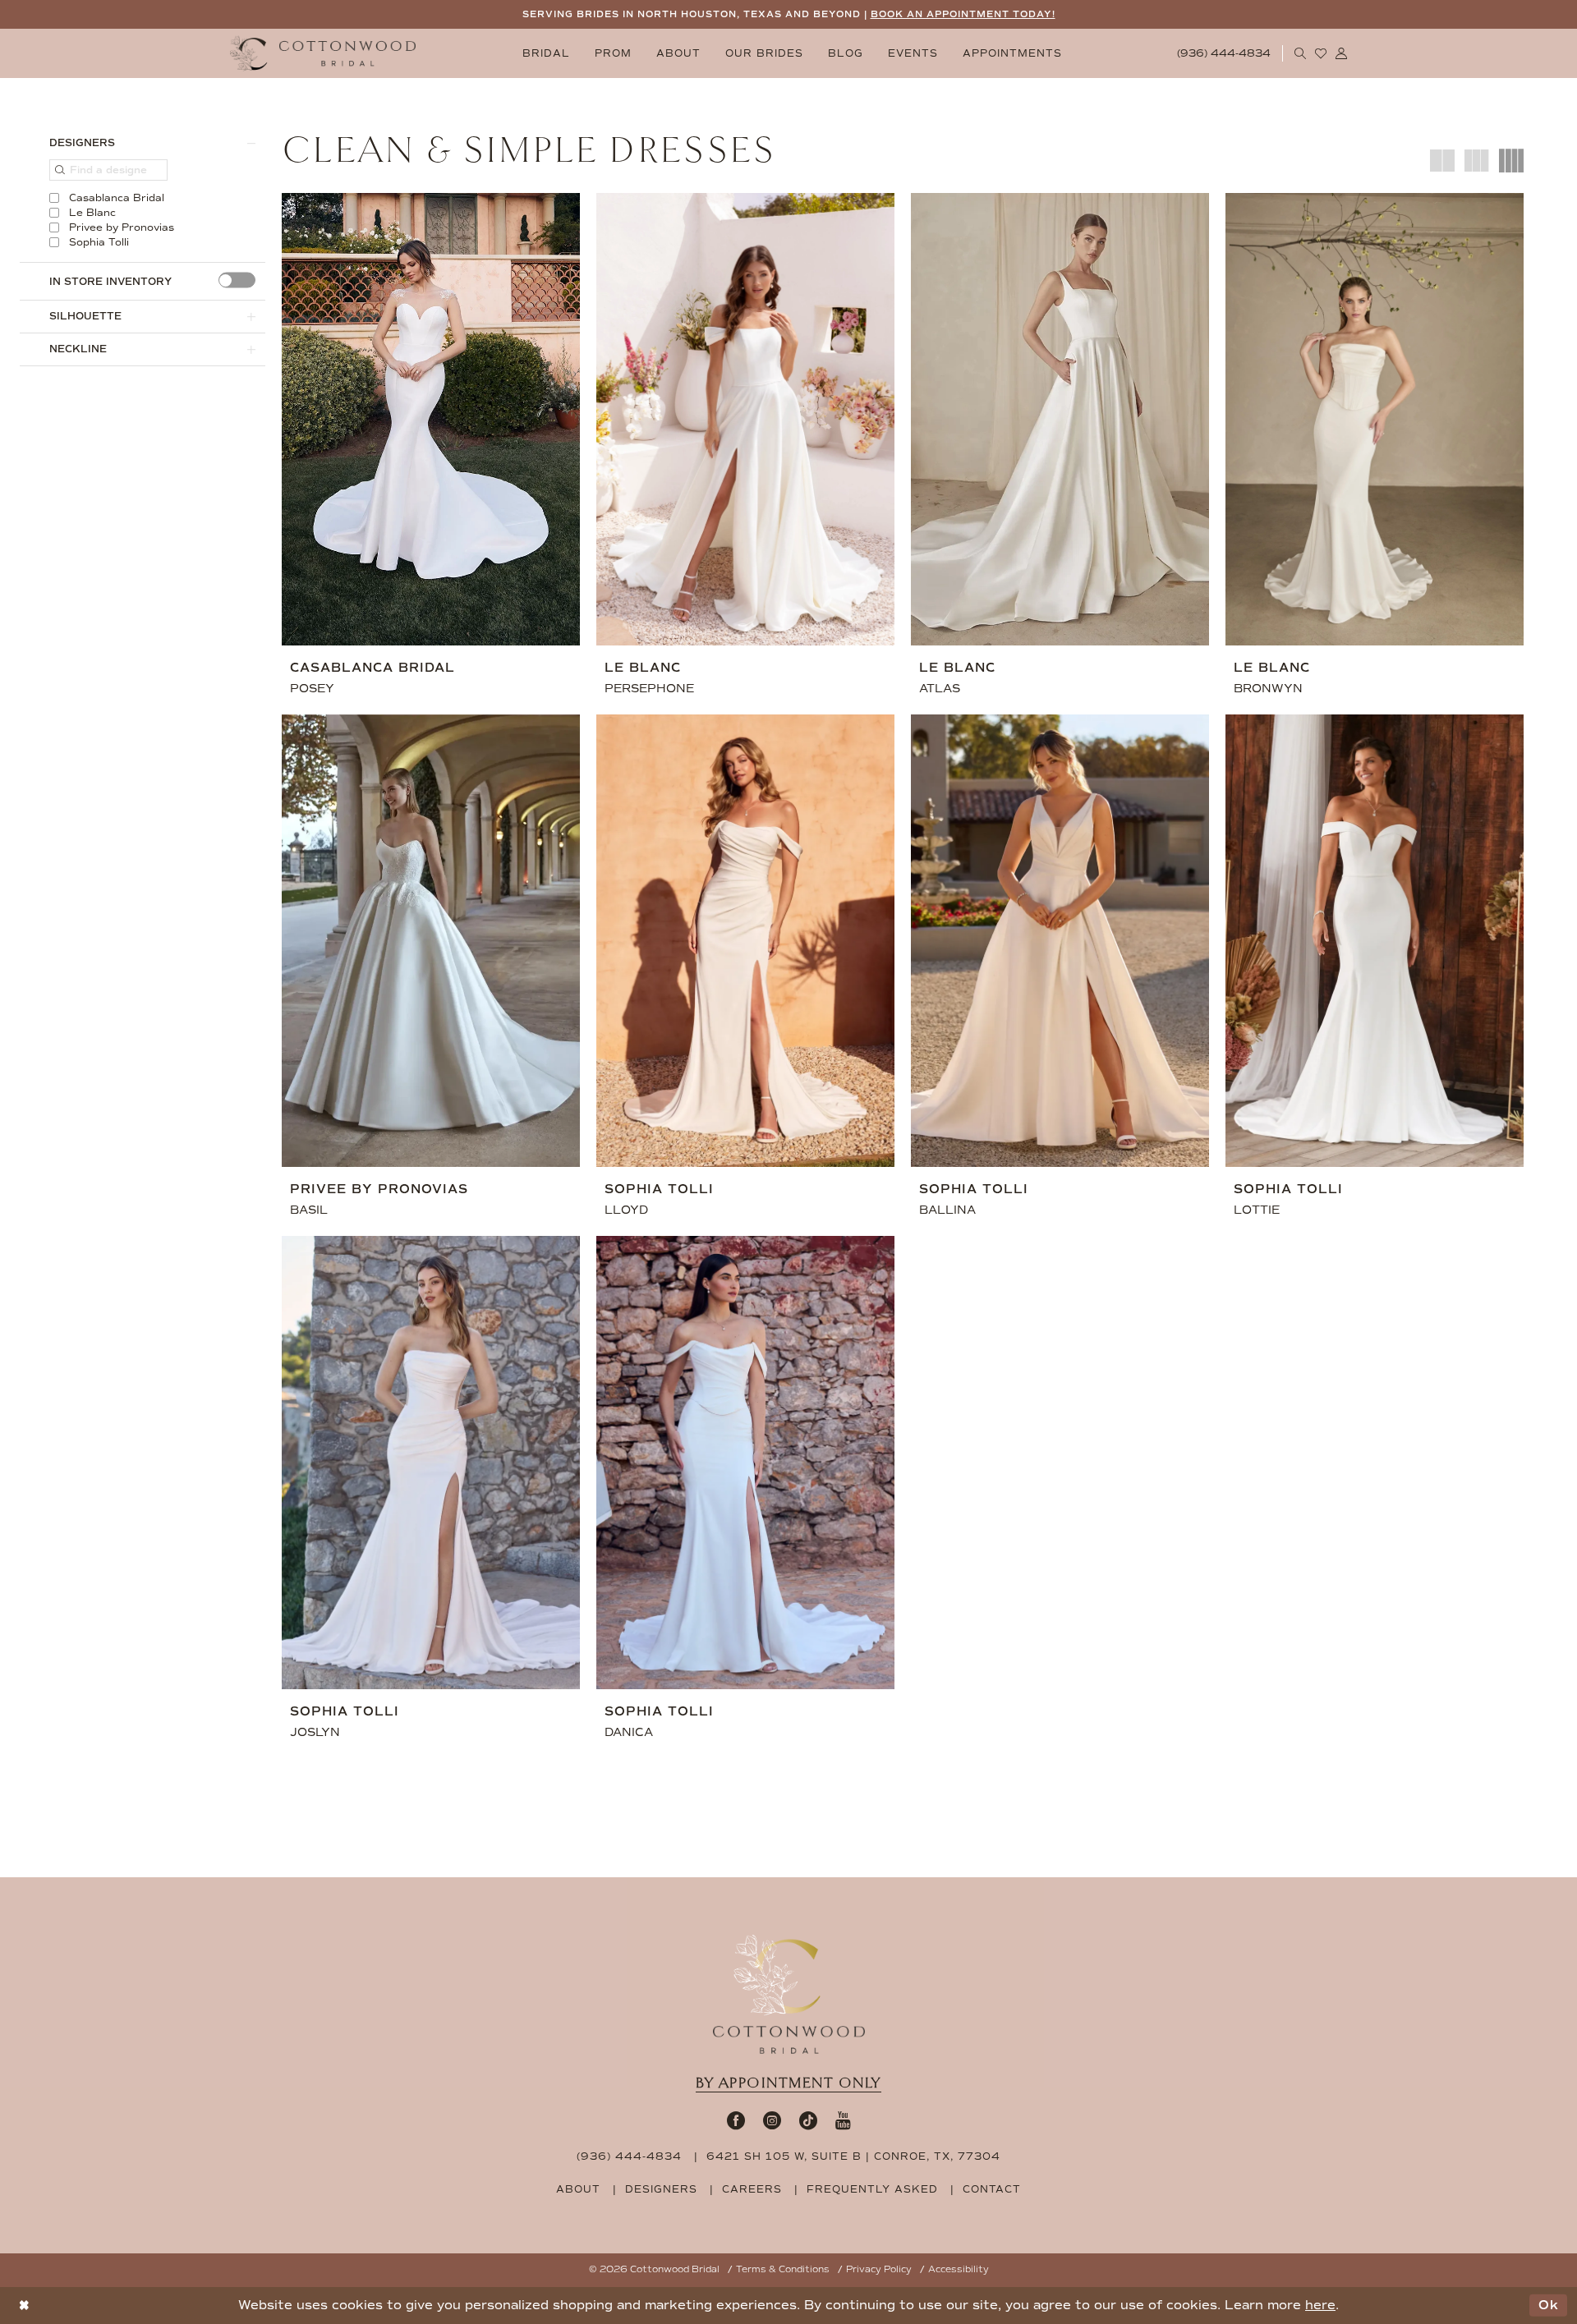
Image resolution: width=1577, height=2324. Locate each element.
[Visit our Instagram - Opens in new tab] (772, 2120)
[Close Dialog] (24, 2306)
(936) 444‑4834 (629, 2156)
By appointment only (788, 2083)
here (1320, 2305)
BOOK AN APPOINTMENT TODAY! (963, 14)
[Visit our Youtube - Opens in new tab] (843, 2120)
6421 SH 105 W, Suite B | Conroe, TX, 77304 (853, 2156)
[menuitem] (546, 54)
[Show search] (1301, 53)
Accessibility (959, 2269)
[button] (1342, 53)
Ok (1549, 2305)
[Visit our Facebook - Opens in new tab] (736, 2120)
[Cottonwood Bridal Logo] (323, 54)
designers (661, 2189)
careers (752, 2189)
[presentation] (237, 280)
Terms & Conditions (783, 2269)
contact (992, 2189)
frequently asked (872, 2189)
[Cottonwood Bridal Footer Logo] (789, 1995)
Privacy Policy (879, 2269)
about (578, 2189)
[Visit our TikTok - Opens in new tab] (808, 2120)
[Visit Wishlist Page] (1321, 53)
